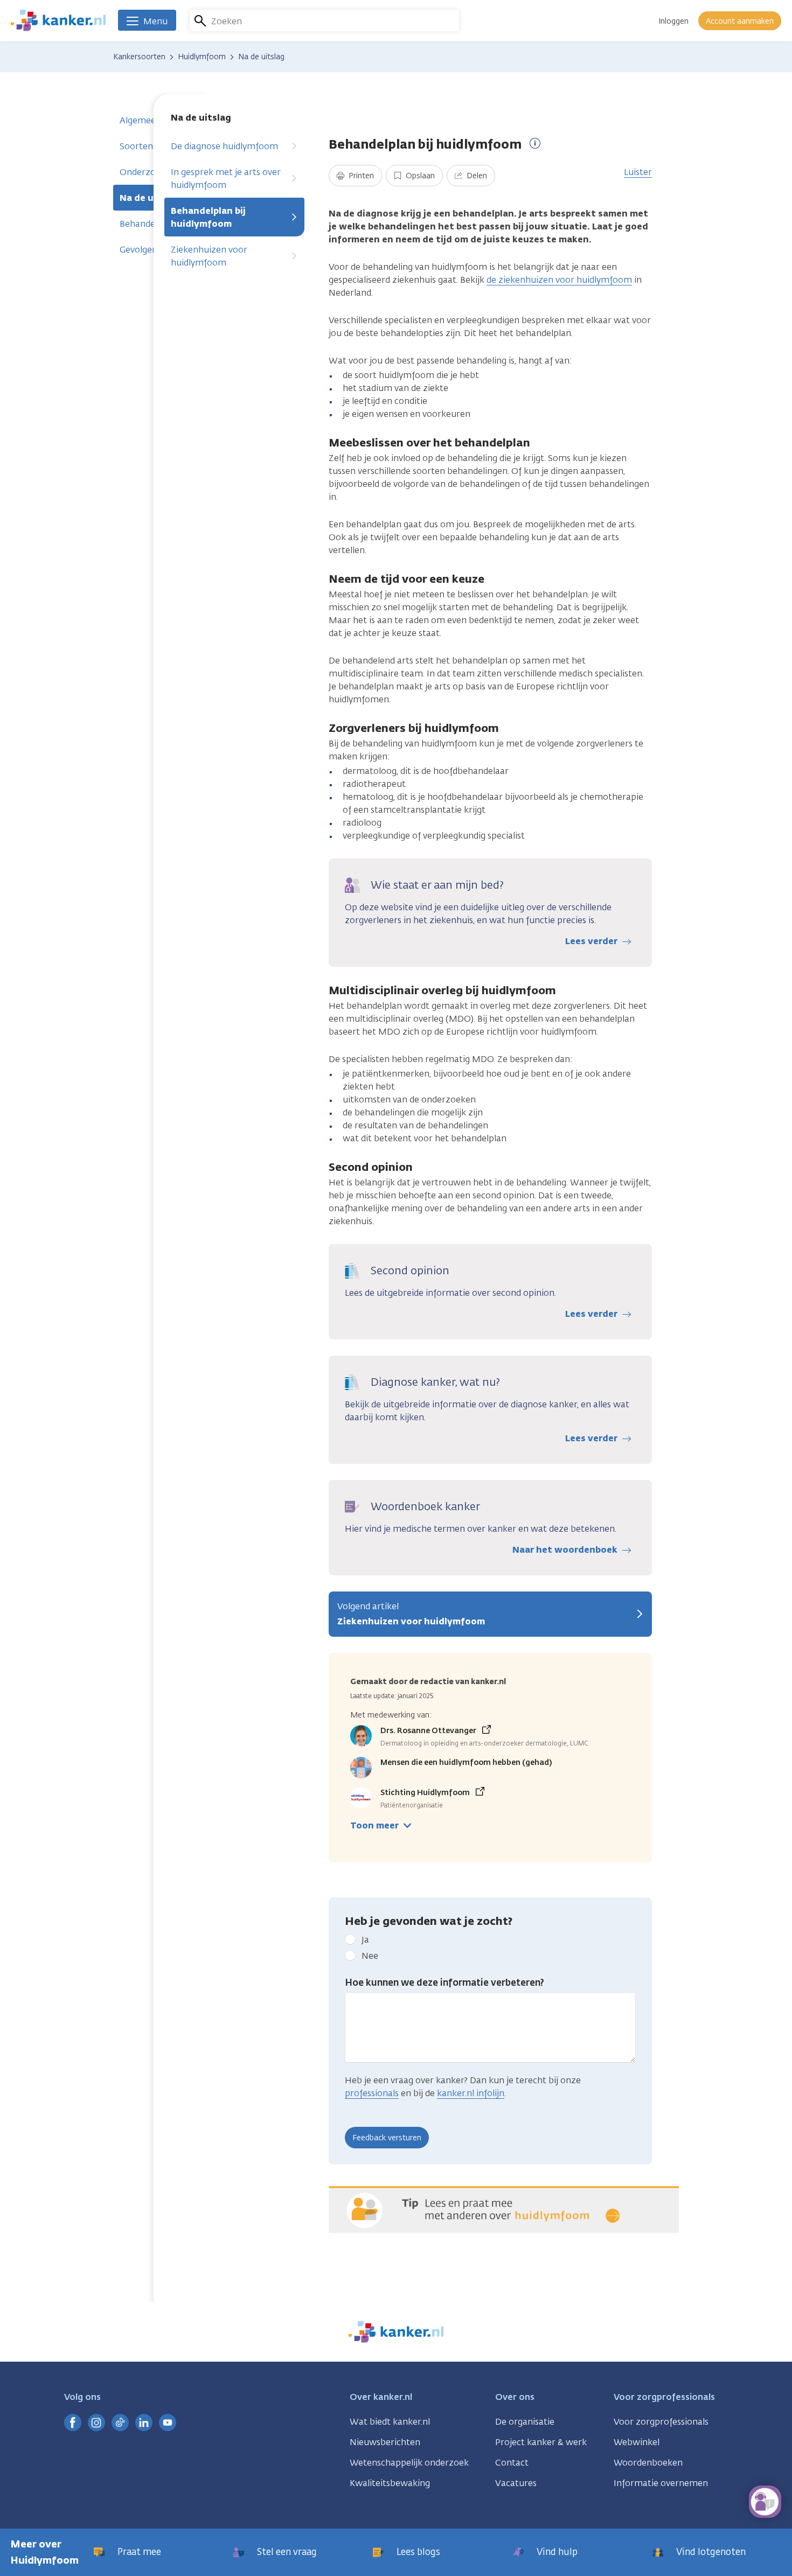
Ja (365, 1940)
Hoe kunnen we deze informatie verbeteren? (444, 1982)
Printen (360, 176)
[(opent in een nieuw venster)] (73, 2423)
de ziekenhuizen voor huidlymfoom (559, 280)
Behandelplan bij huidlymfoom (208, 217)
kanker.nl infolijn (471, 2093)
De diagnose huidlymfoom (224, 146)
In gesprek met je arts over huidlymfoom (226, 179)
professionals (372, 2093)
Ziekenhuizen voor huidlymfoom (209, 256)
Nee (370, 1956)
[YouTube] (168, 2423)
